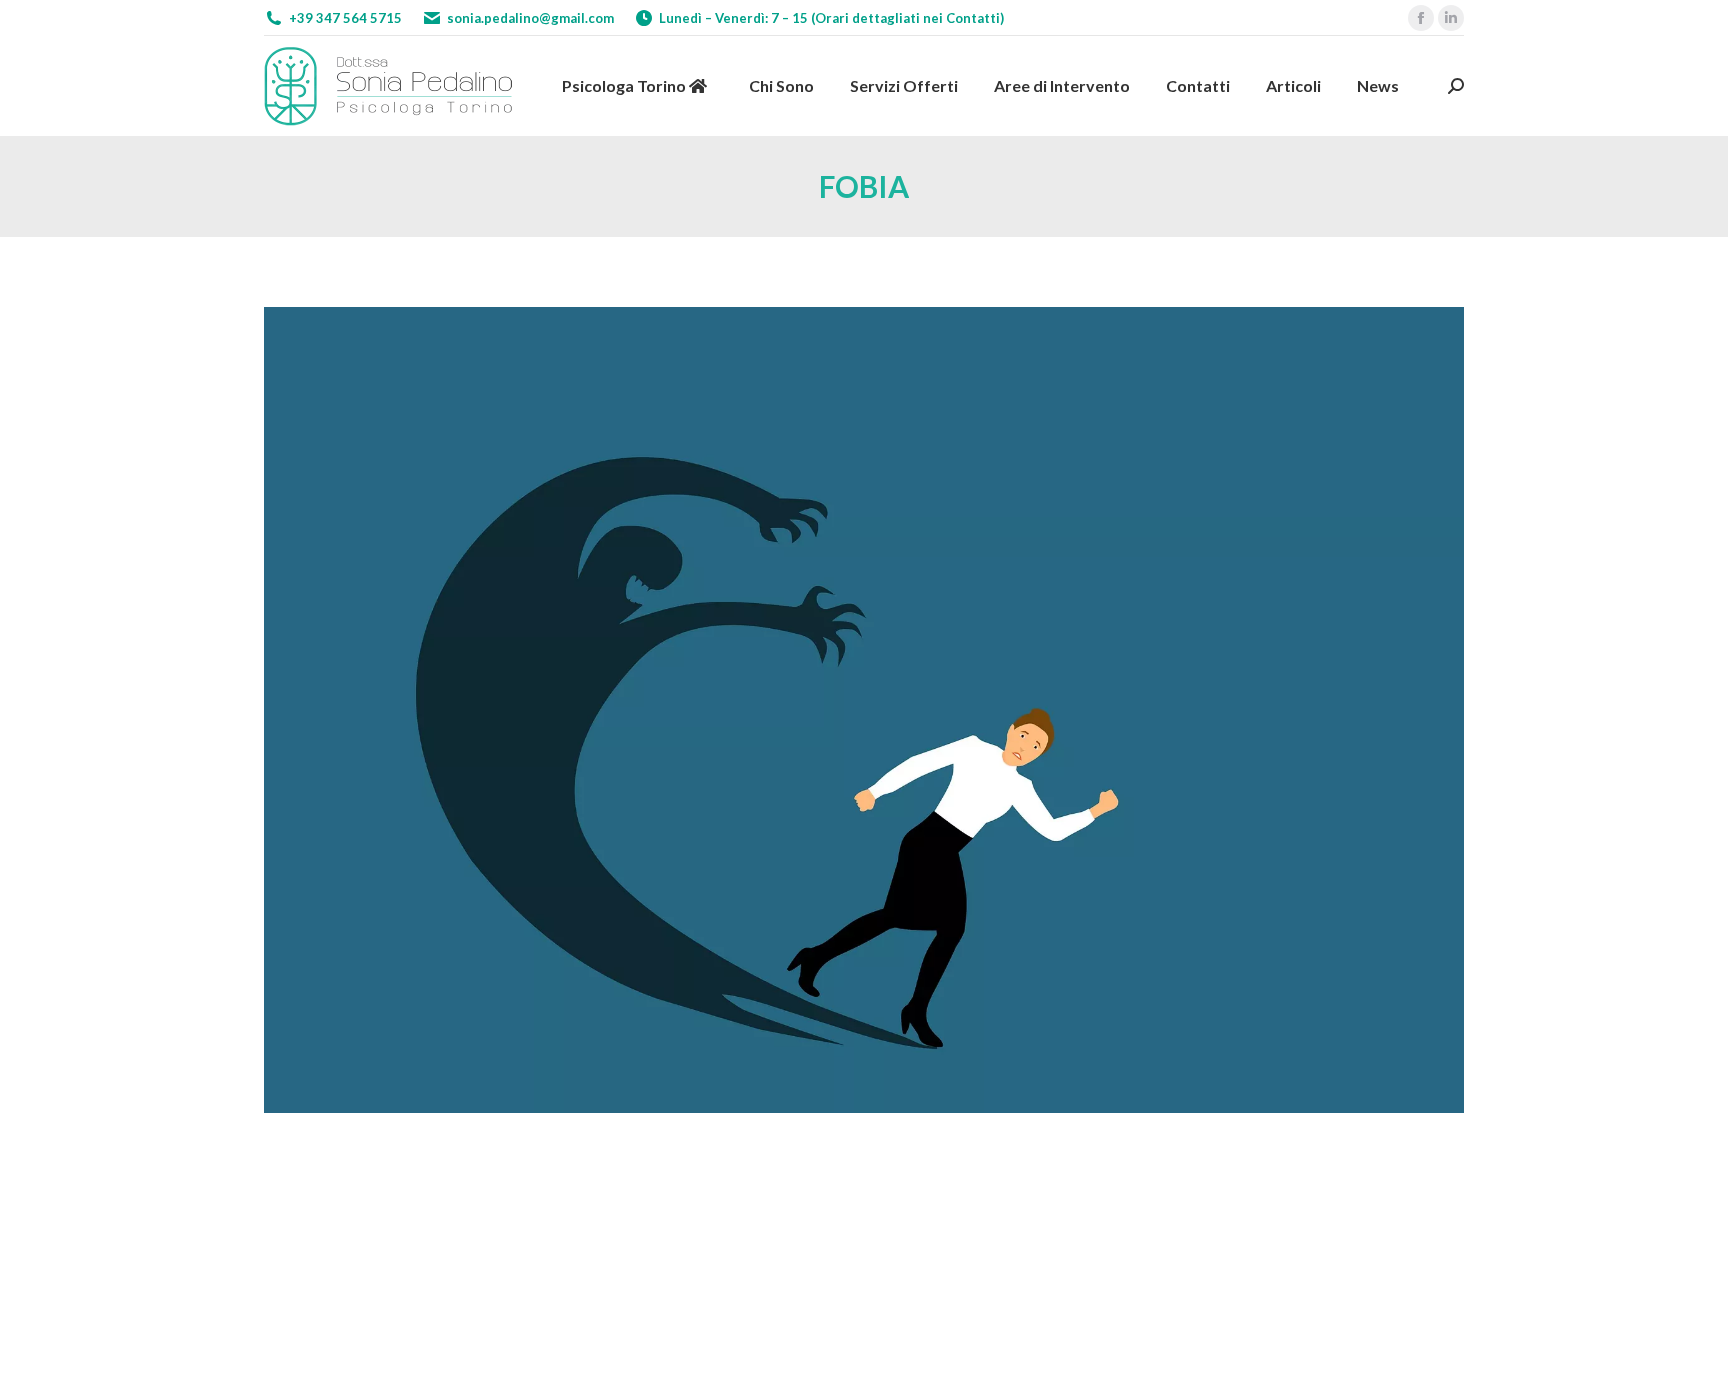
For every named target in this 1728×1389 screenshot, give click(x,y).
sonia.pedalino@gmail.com (530, 18)
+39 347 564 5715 (345, 18)
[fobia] (864, 710)
